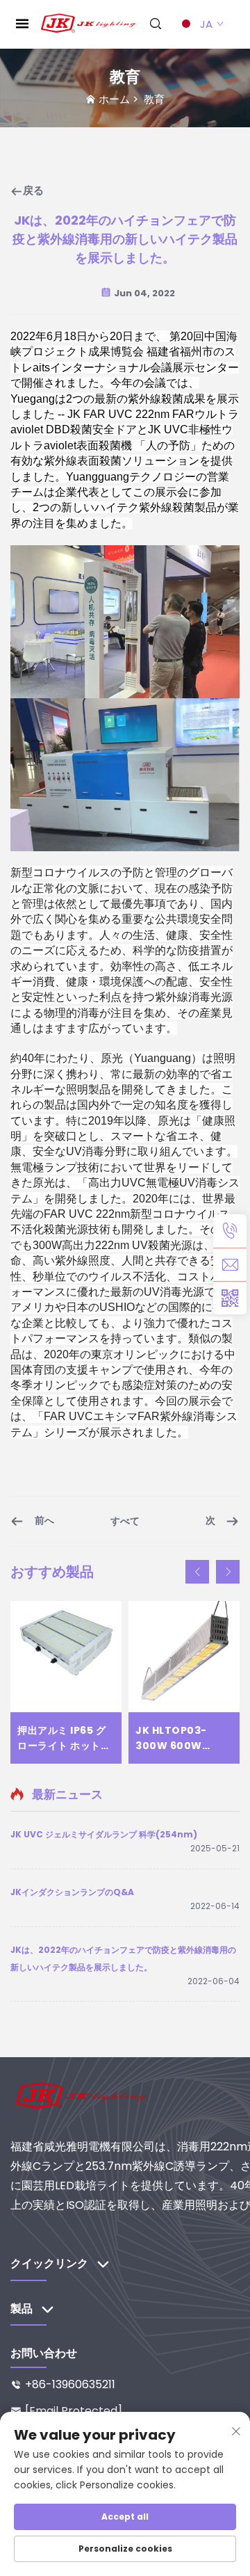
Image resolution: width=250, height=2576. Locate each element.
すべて (125, 1521)
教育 (154, 99)
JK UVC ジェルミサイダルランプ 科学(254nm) (104, 1834)
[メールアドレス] (230, 1264)
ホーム (114, 99)
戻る (33, 190)
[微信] (230, 1298)
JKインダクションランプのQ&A (72, 1892)
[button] (197, 1572)
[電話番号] (230, 1231)
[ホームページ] (89, 23)
